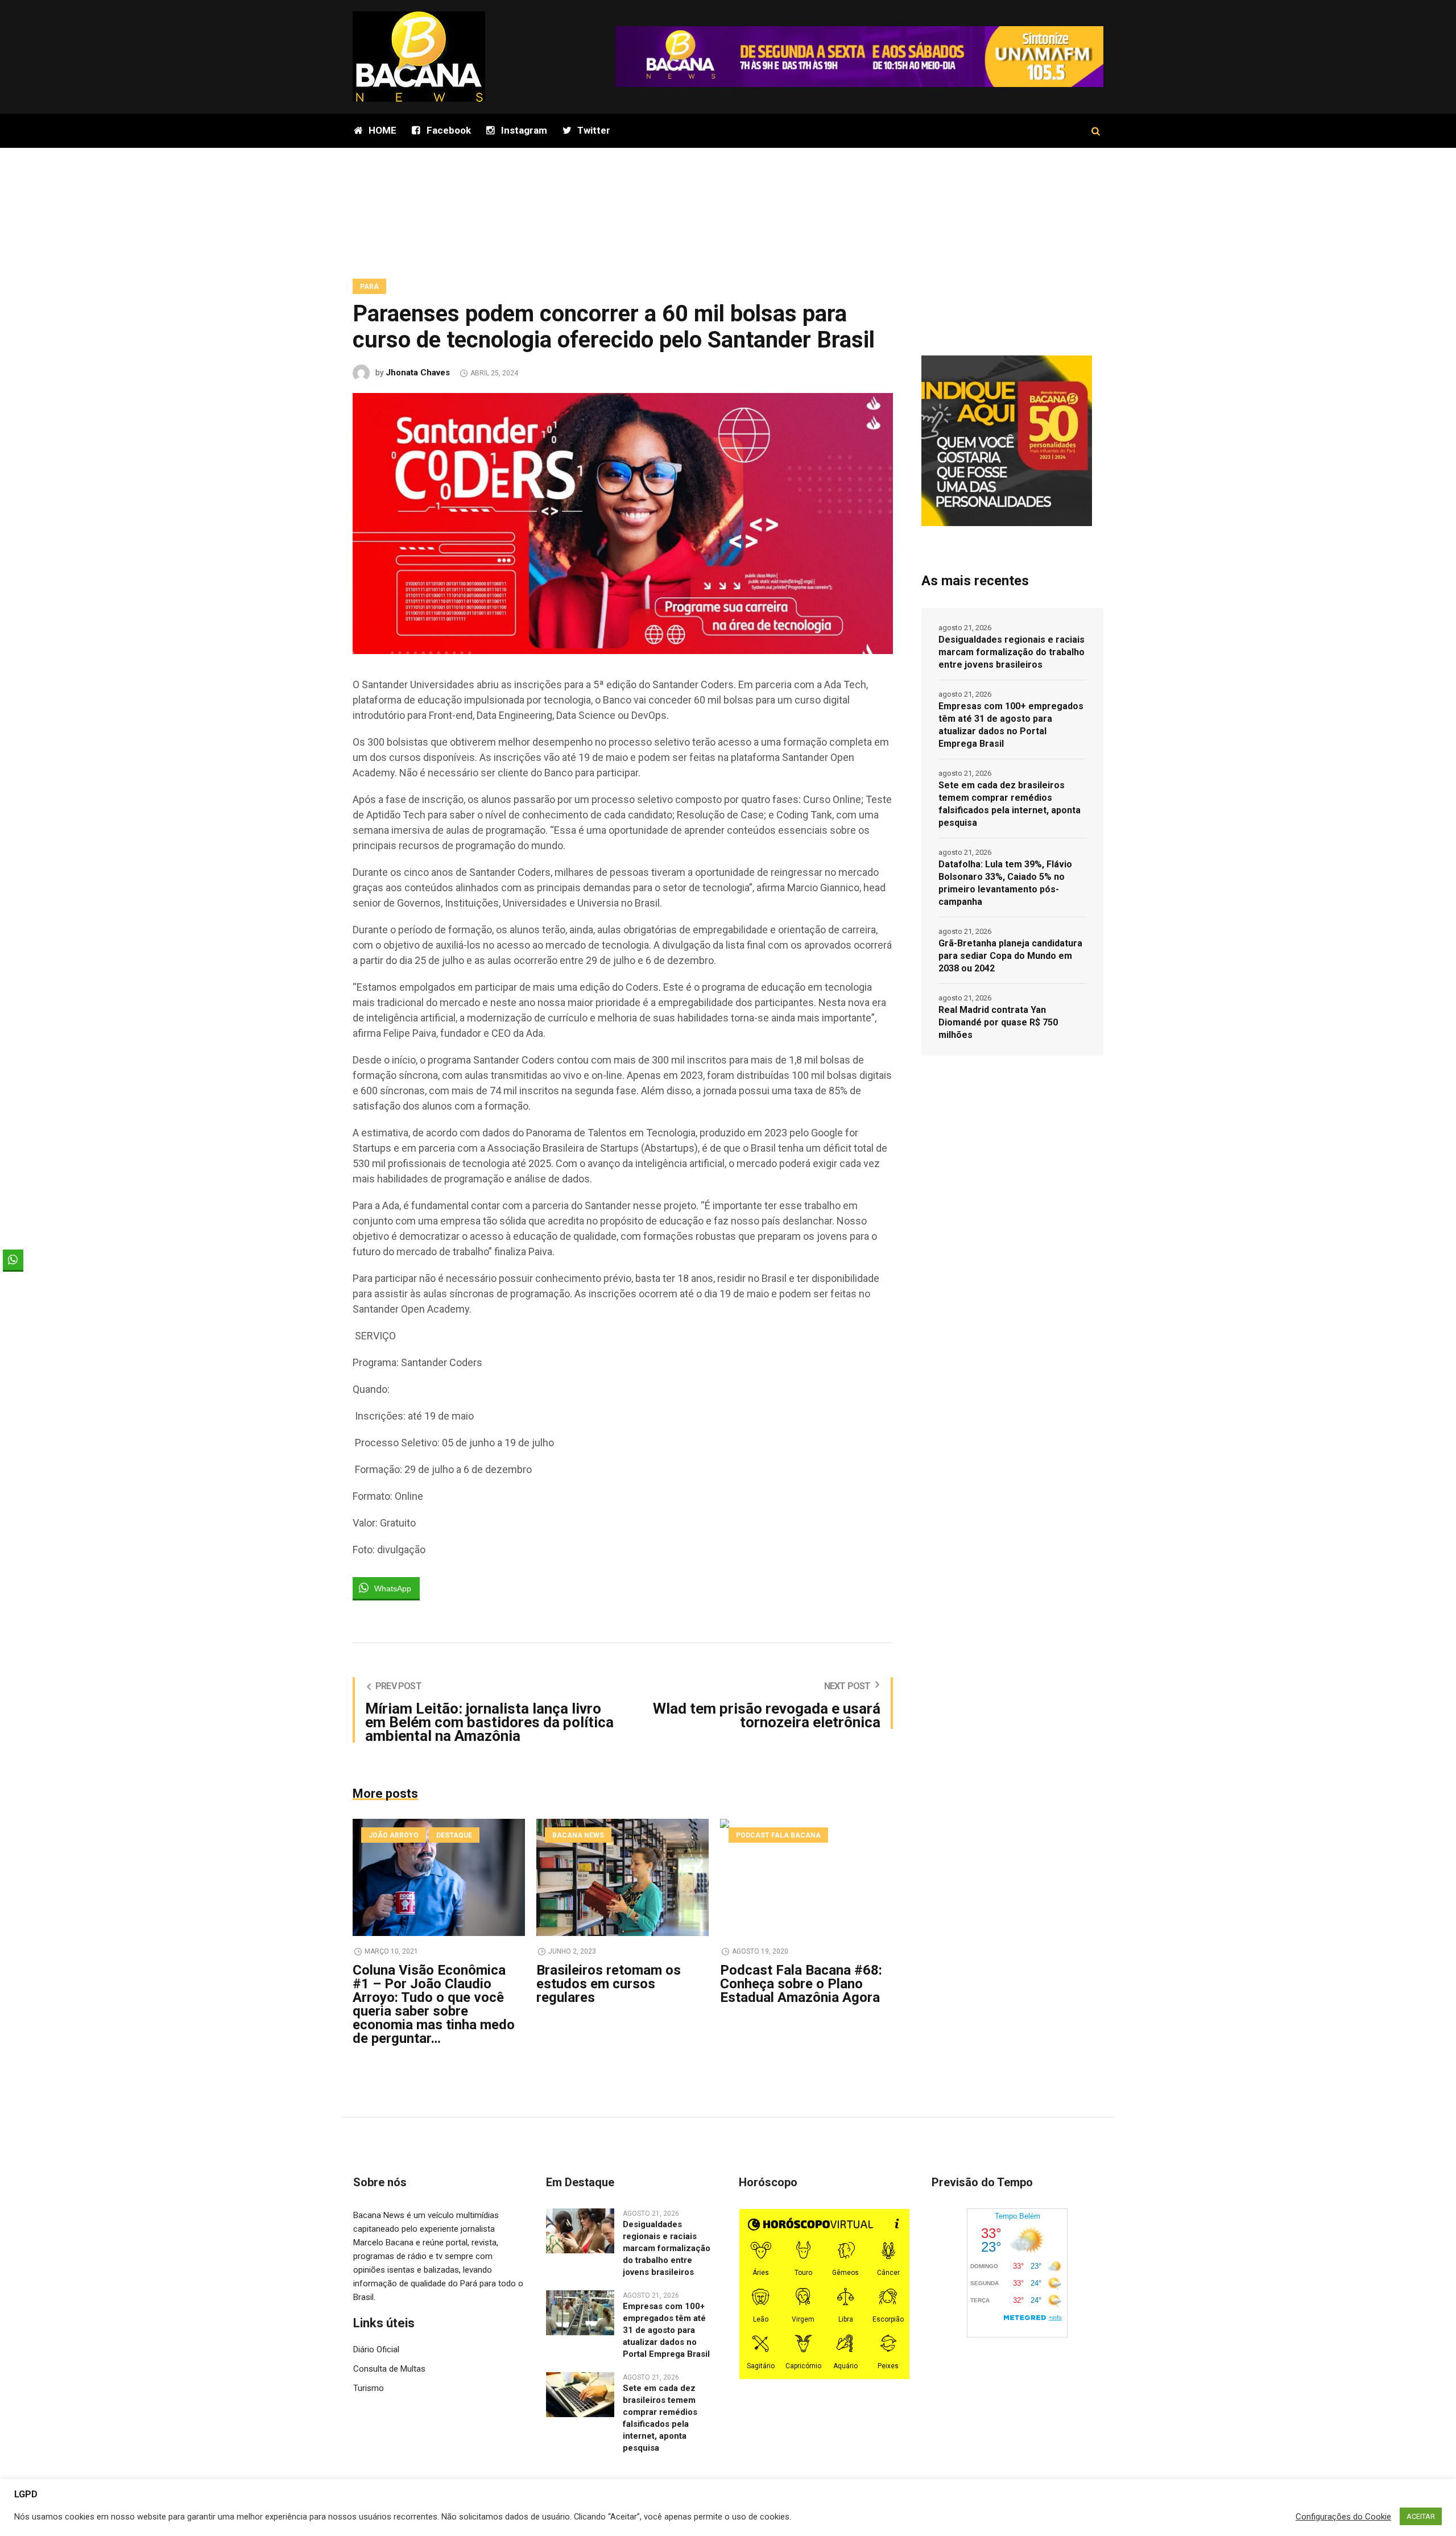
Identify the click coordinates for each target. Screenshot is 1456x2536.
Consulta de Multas (389, 2369)
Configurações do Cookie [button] (1343, 2517)
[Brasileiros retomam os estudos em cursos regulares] (622, 1877)
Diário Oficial (376, 2349)
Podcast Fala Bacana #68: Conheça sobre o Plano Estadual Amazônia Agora (801, 1984)
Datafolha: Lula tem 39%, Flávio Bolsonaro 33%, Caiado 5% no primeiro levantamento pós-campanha (1005, 883)
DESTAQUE (454, 1835)
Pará (369, 287)
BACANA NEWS (578, 1835)
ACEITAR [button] (1421, 2516)
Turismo (369, 2388)
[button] (13, 1282)
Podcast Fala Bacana (778, 1835)
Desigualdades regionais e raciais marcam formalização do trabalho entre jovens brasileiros (1012, 652)
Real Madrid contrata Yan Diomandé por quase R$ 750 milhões (998, 1022)
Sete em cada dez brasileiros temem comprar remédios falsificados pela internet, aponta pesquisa (1010, 804)
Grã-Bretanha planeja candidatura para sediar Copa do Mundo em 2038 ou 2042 (1010, 956)
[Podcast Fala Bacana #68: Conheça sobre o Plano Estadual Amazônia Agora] (806, 1877)
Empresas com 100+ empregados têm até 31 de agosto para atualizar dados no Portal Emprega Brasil (1011, 725)
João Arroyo (394, 1835)
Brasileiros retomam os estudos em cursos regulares (609, 1984)
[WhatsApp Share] (13, 1260)
